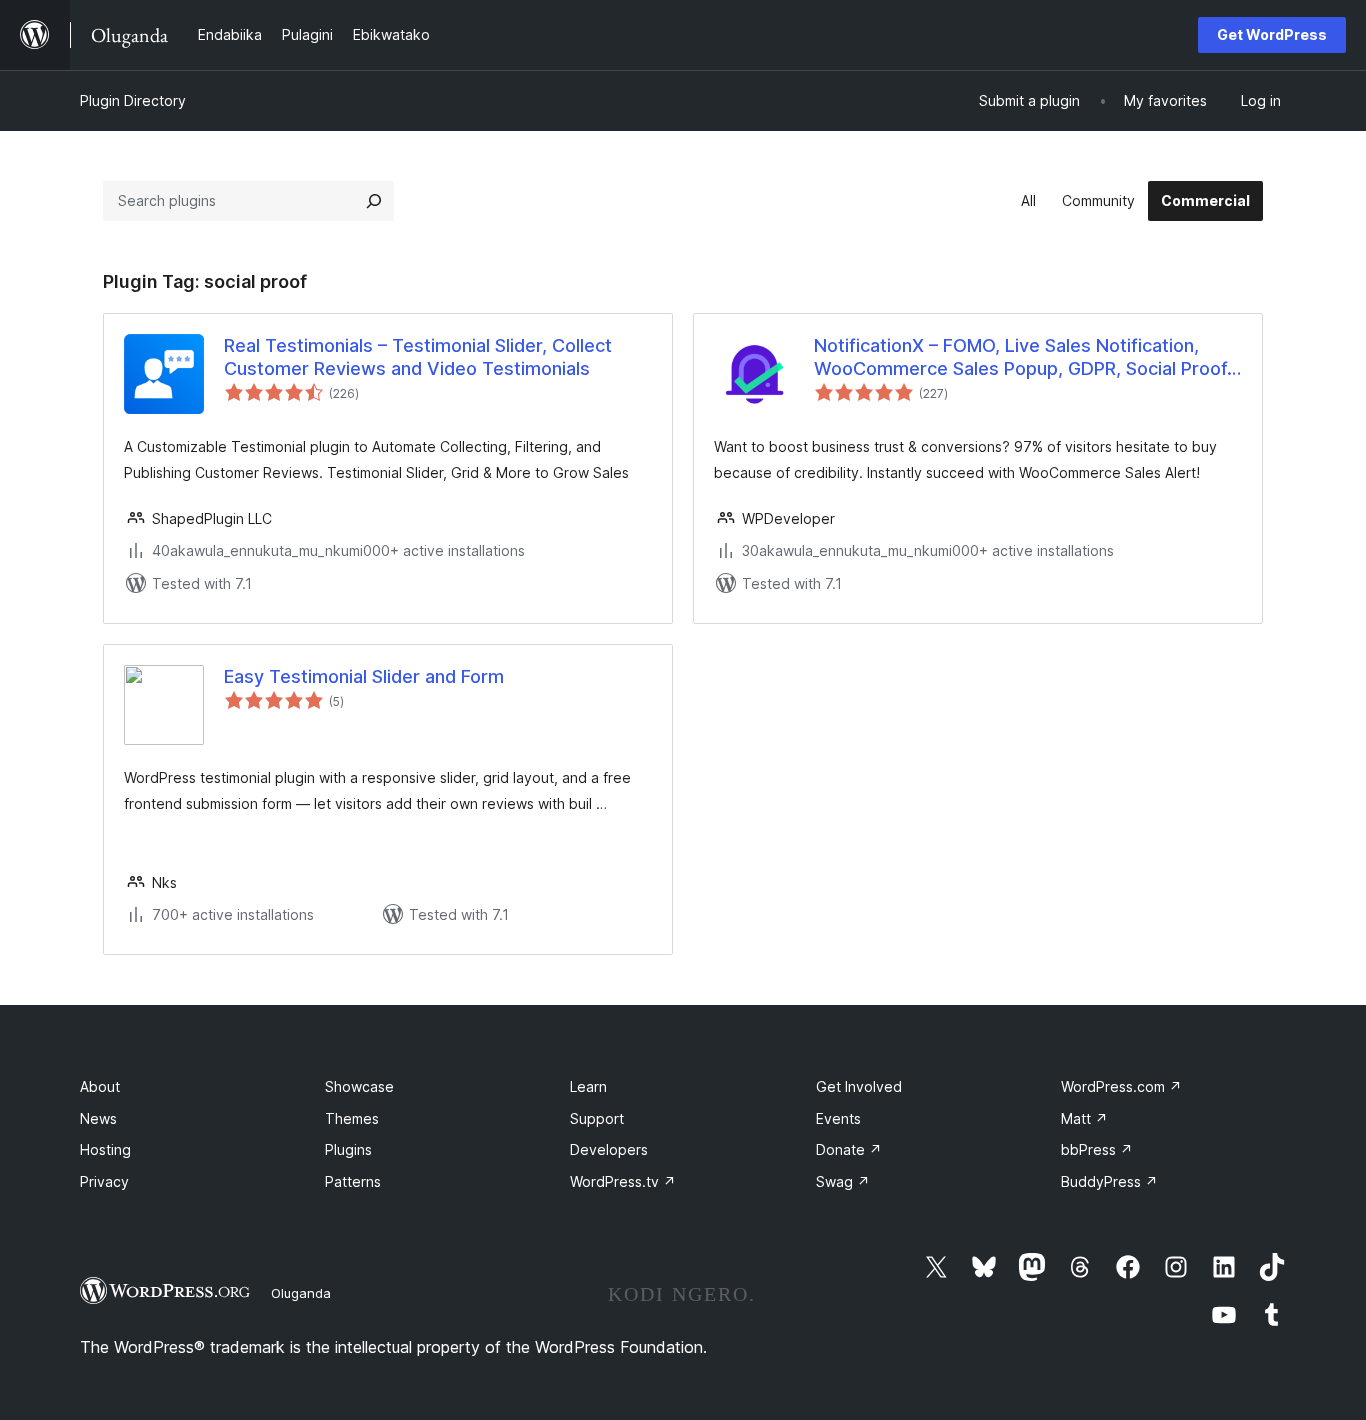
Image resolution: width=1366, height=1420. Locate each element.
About (100, 1086)
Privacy (104, 1181)
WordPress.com (1121, 1086)
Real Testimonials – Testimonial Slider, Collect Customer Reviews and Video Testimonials (418, 357)
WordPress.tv (623, 1181)
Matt (1084, 1118)
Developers (609, 1149)
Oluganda (301, 1293)
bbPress (1097, 1149)
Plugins (348, 1149)
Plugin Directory (133, 100)
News (98, 1118)
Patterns (353, 1181)
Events (838, 1118)
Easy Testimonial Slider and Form (364, 676)
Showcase (359, 1086)
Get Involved (859, 1086)
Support (597, 1118)
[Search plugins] (374, 201)
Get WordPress (1272, 34)
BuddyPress (1109, 1181)
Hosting (105, 1149)
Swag (843, 1181)
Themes (352, 1118)
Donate (849, 1149)
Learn (588, 1086)
